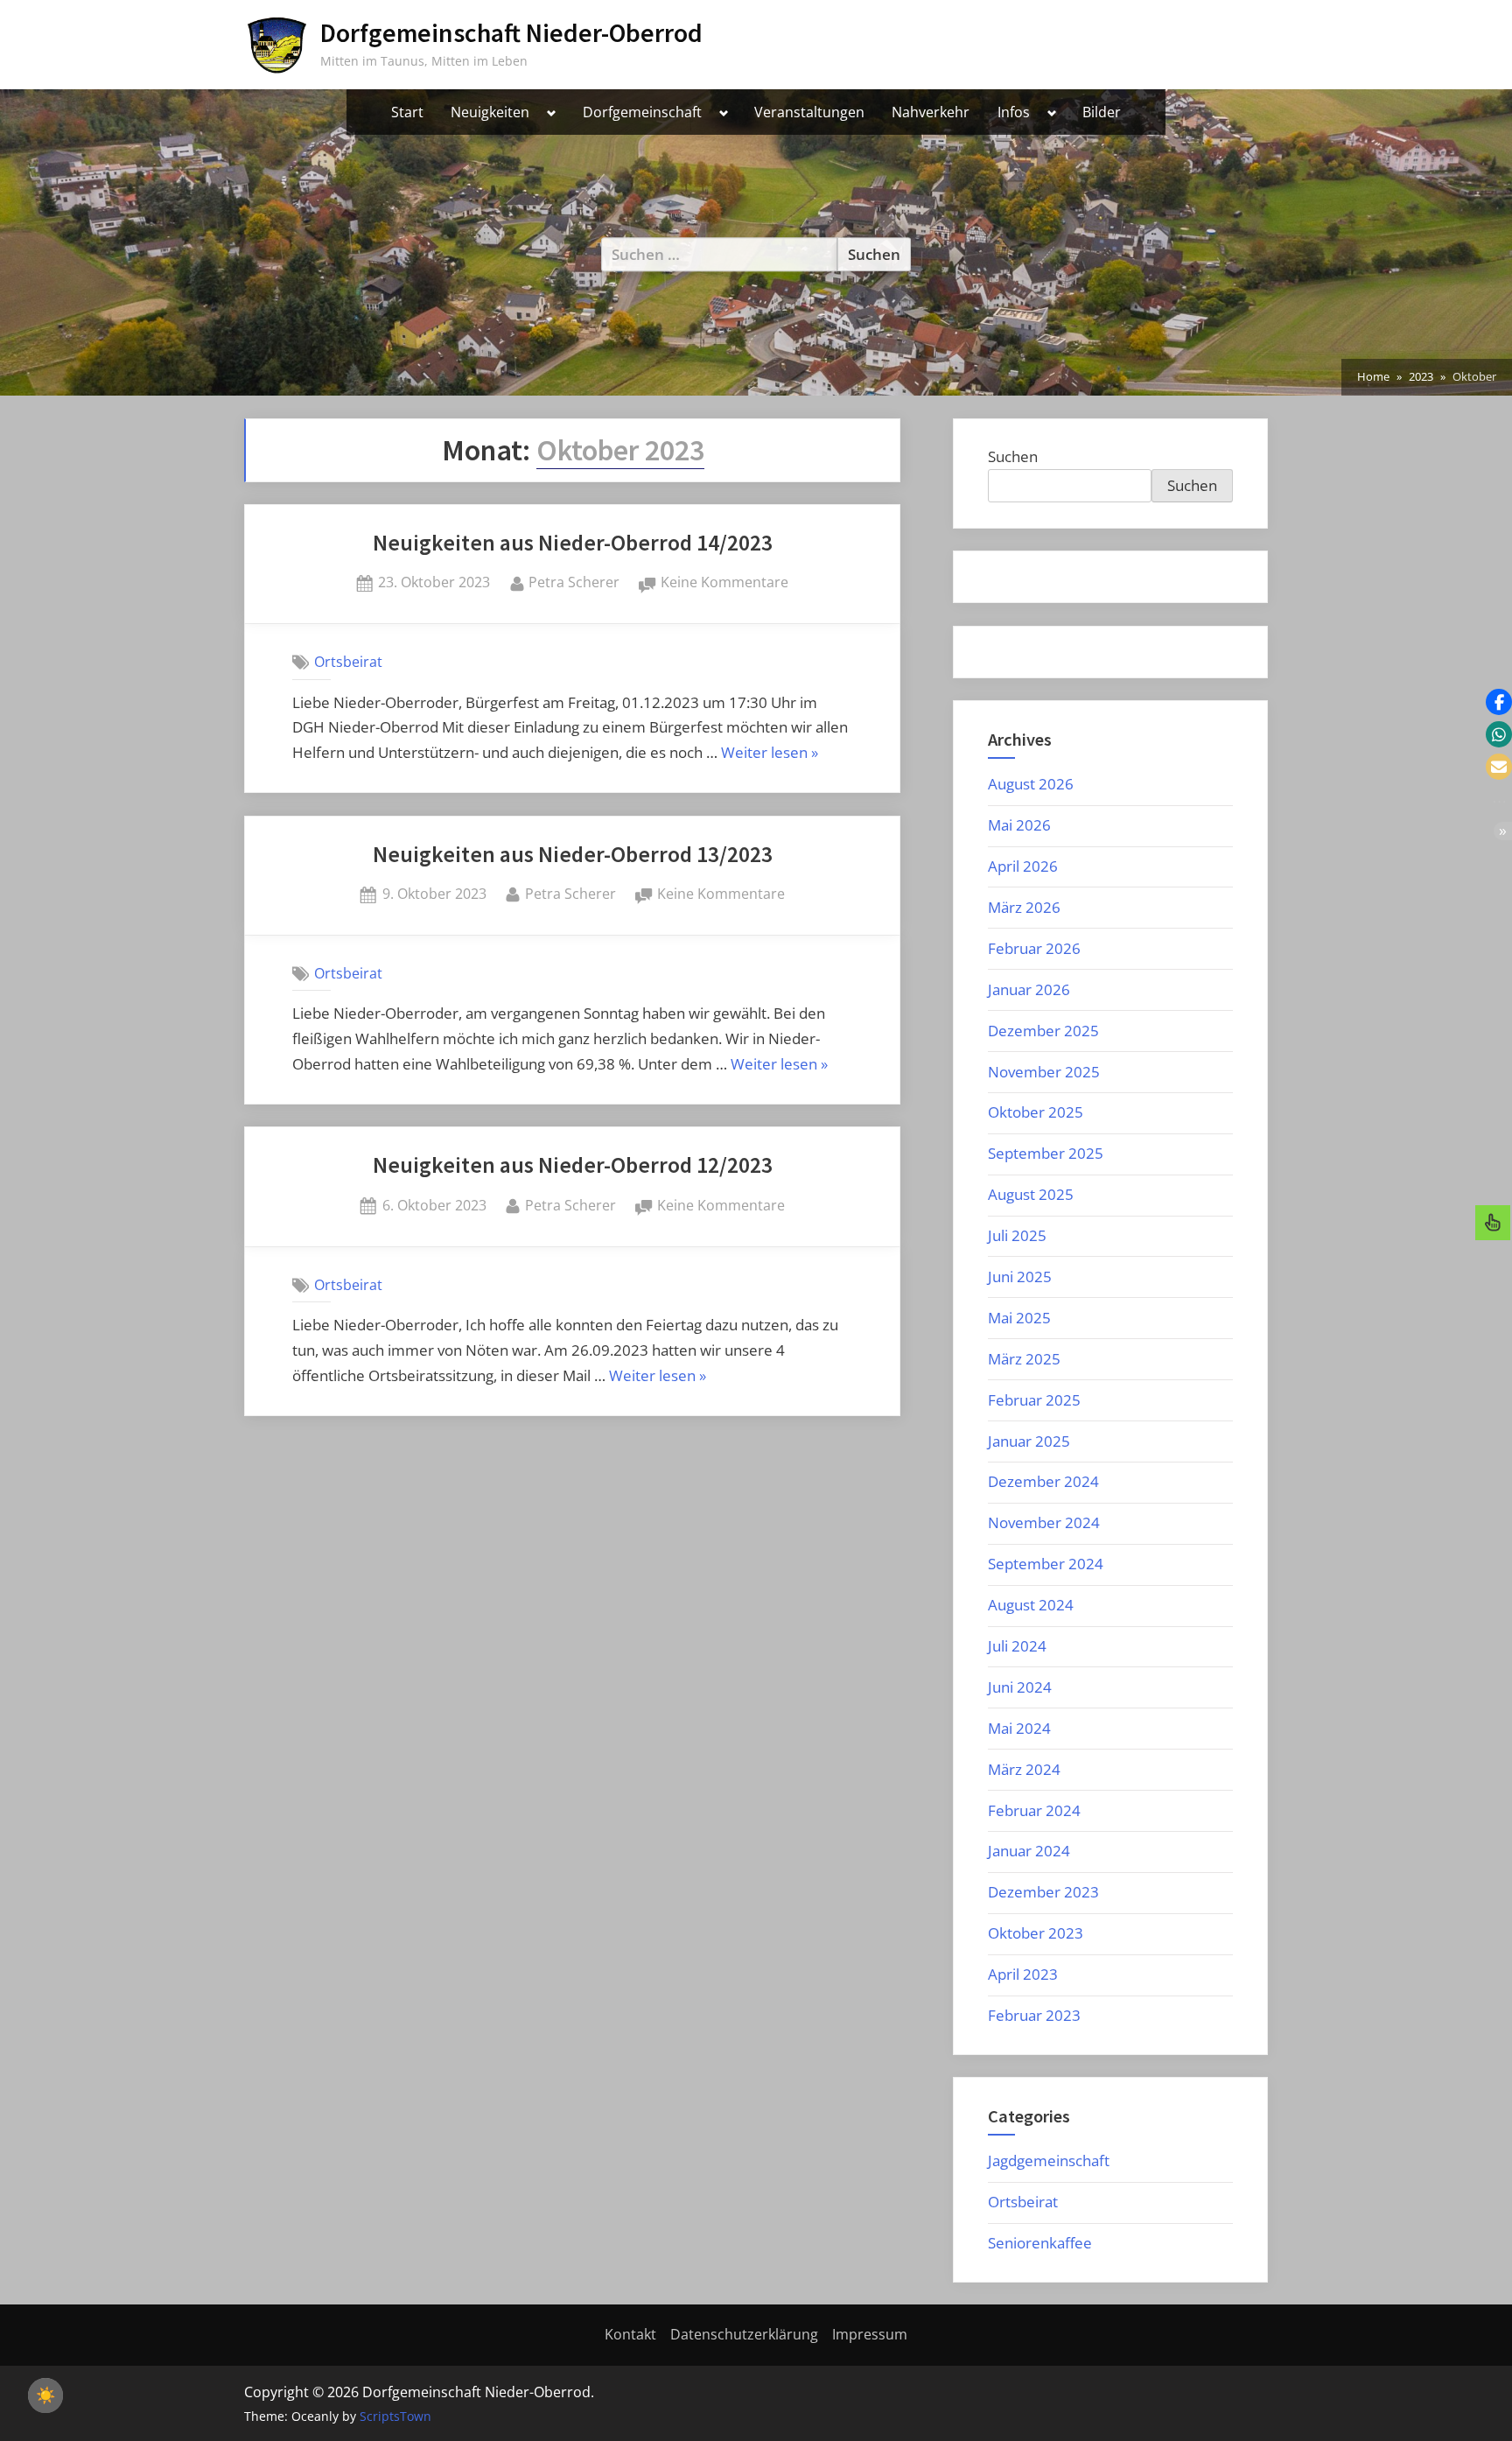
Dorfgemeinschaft (642, 112)
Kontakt (630, 2334)
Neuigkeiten (490, 112)
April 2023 (1023, 1974)
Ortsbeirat (348, 662)
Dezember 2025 (1043, 1031)
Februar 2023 (1034, 2015)
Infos (1014, 112)
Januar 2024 (1029, 1851)
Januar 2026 (1029, 989)
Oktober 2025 (1036, 1112)
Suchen (1013, 456)
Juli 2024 (1017, 1646)
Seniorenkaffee (1040, 2243)
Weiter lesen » (770, 754)
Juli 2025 (1017, 1235)
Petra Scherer (574, 582)
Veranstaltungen (809, 112)
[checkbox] (45, 2395)
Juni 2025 (1020, 1277)
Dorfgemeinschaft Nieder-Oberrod (511, 33)
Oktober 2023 (1036, 1933)
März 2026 (1024, 907)
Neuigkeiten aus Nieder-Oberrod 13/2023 (573, 854)
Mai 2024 (1019, 1728)
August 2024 (1031, 1605)
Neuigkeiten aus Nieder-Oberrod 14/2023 (573, 543)
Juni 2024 (1020, 1687)
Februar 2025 (1034, 1400)
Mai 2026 (1019, 825)
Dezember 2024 (1043, 1481)
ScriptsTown (395, 2416)
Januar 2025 (1029, 1441)
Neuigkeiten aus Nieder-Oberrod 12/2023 (573, 1165)
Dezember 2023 (1043, 1892)
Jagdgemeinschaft (1049, 2160)
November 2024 (1044, 1522)
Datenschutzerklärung (744, 2334)
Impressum (870, 2334)
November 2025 (1044, 1072)
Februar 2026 (1034, 948)
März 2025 (1024, 1359)
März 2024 (1024, 1769)
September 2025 (1046, 1153)
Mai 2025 (1019, 1318)
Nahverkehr (931, 112)
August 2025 (1031, 1194)
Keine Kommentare (724, 583)
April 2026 (1023, 866)
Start (407, 112)
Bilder (1102, 112)
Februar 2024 (1034, 1810)
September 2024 (1046, 1564)
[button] (1499, 702)
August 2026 (1031, 784)
